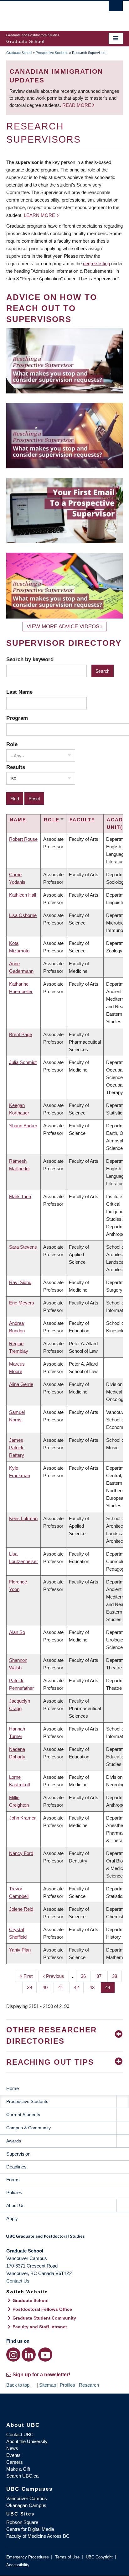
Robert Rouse (23, 839)
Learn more (39, 215)
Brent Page (21, 1034)
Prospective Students (52, 53)
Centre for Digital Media (30, 2529)
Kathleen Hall (23, 895)
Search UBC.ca (22, 2476)
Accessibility (18, 2565)
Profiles (67, 2385)
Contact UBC (20, 2434)
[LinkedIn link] (29, 2355)
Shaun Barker (23, 1126)
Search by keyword (30, 659)
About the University (27, 2441)
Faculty (82, 820)
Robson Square (22, 2522)
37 (101, 1976)
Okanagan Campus (26, 2505)
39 (32, 1987)
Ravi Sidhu (20, 1282)
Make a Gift (18, 2469)
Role (12, 744)
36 (86, 1976)
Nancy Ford (21, 1853)
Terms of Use (67, 2557)
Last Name (19, 692)
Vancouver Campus (27, 2498)
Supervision (18, 2154)
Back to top (18, 2385)
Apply (12, 2218)
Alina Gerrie (21, 1384)
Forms (13, 2180)
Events (13, 2455)
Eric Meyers (22, 1303)
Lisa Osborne (23, 915)
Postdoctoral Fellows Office (42, 2309)
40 (47, 1987)
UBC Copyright (99, 2557)
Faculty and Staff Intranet (40, 2327)
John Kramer (22, 1818)
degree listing (96, 263)
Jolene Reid (21, 1909)
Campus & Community (28, 2128)
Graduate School (19, 53)
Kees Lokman (23, 1518)
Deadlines (16, 2167)
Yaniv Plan (20, 1950)
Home (13, 2088)
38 (117, 1976)
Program (17, 718)
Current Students (23, 2115)
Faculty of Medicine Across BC (38, 2536)
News (12, 2448)
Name (18, 820)
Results (16, 767)
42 (79, 1987)
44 (110, 1987)
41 (63, 1987)
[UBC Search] (116, 8)
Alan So (17, 1632)
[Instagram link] (13, 2355)
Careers (15, 2462)
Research (89, 2385)
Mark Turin (20, 1196)
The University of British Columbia (47, 13)
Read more (77, 105)
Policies (14, 2192)
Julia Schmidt (23, 1062)
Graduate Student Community (44, 2318)
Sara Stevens (23, 1247)
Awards (14, 2141)
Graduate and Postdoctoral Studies (64, 2238)
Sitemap (48, 2385)
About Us (15, 2205)
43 (94, 1987)
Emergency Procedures (28, 2557)
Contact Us (18, 2281)
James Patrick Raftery (17, 1448)
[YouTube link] (45, 2355)
